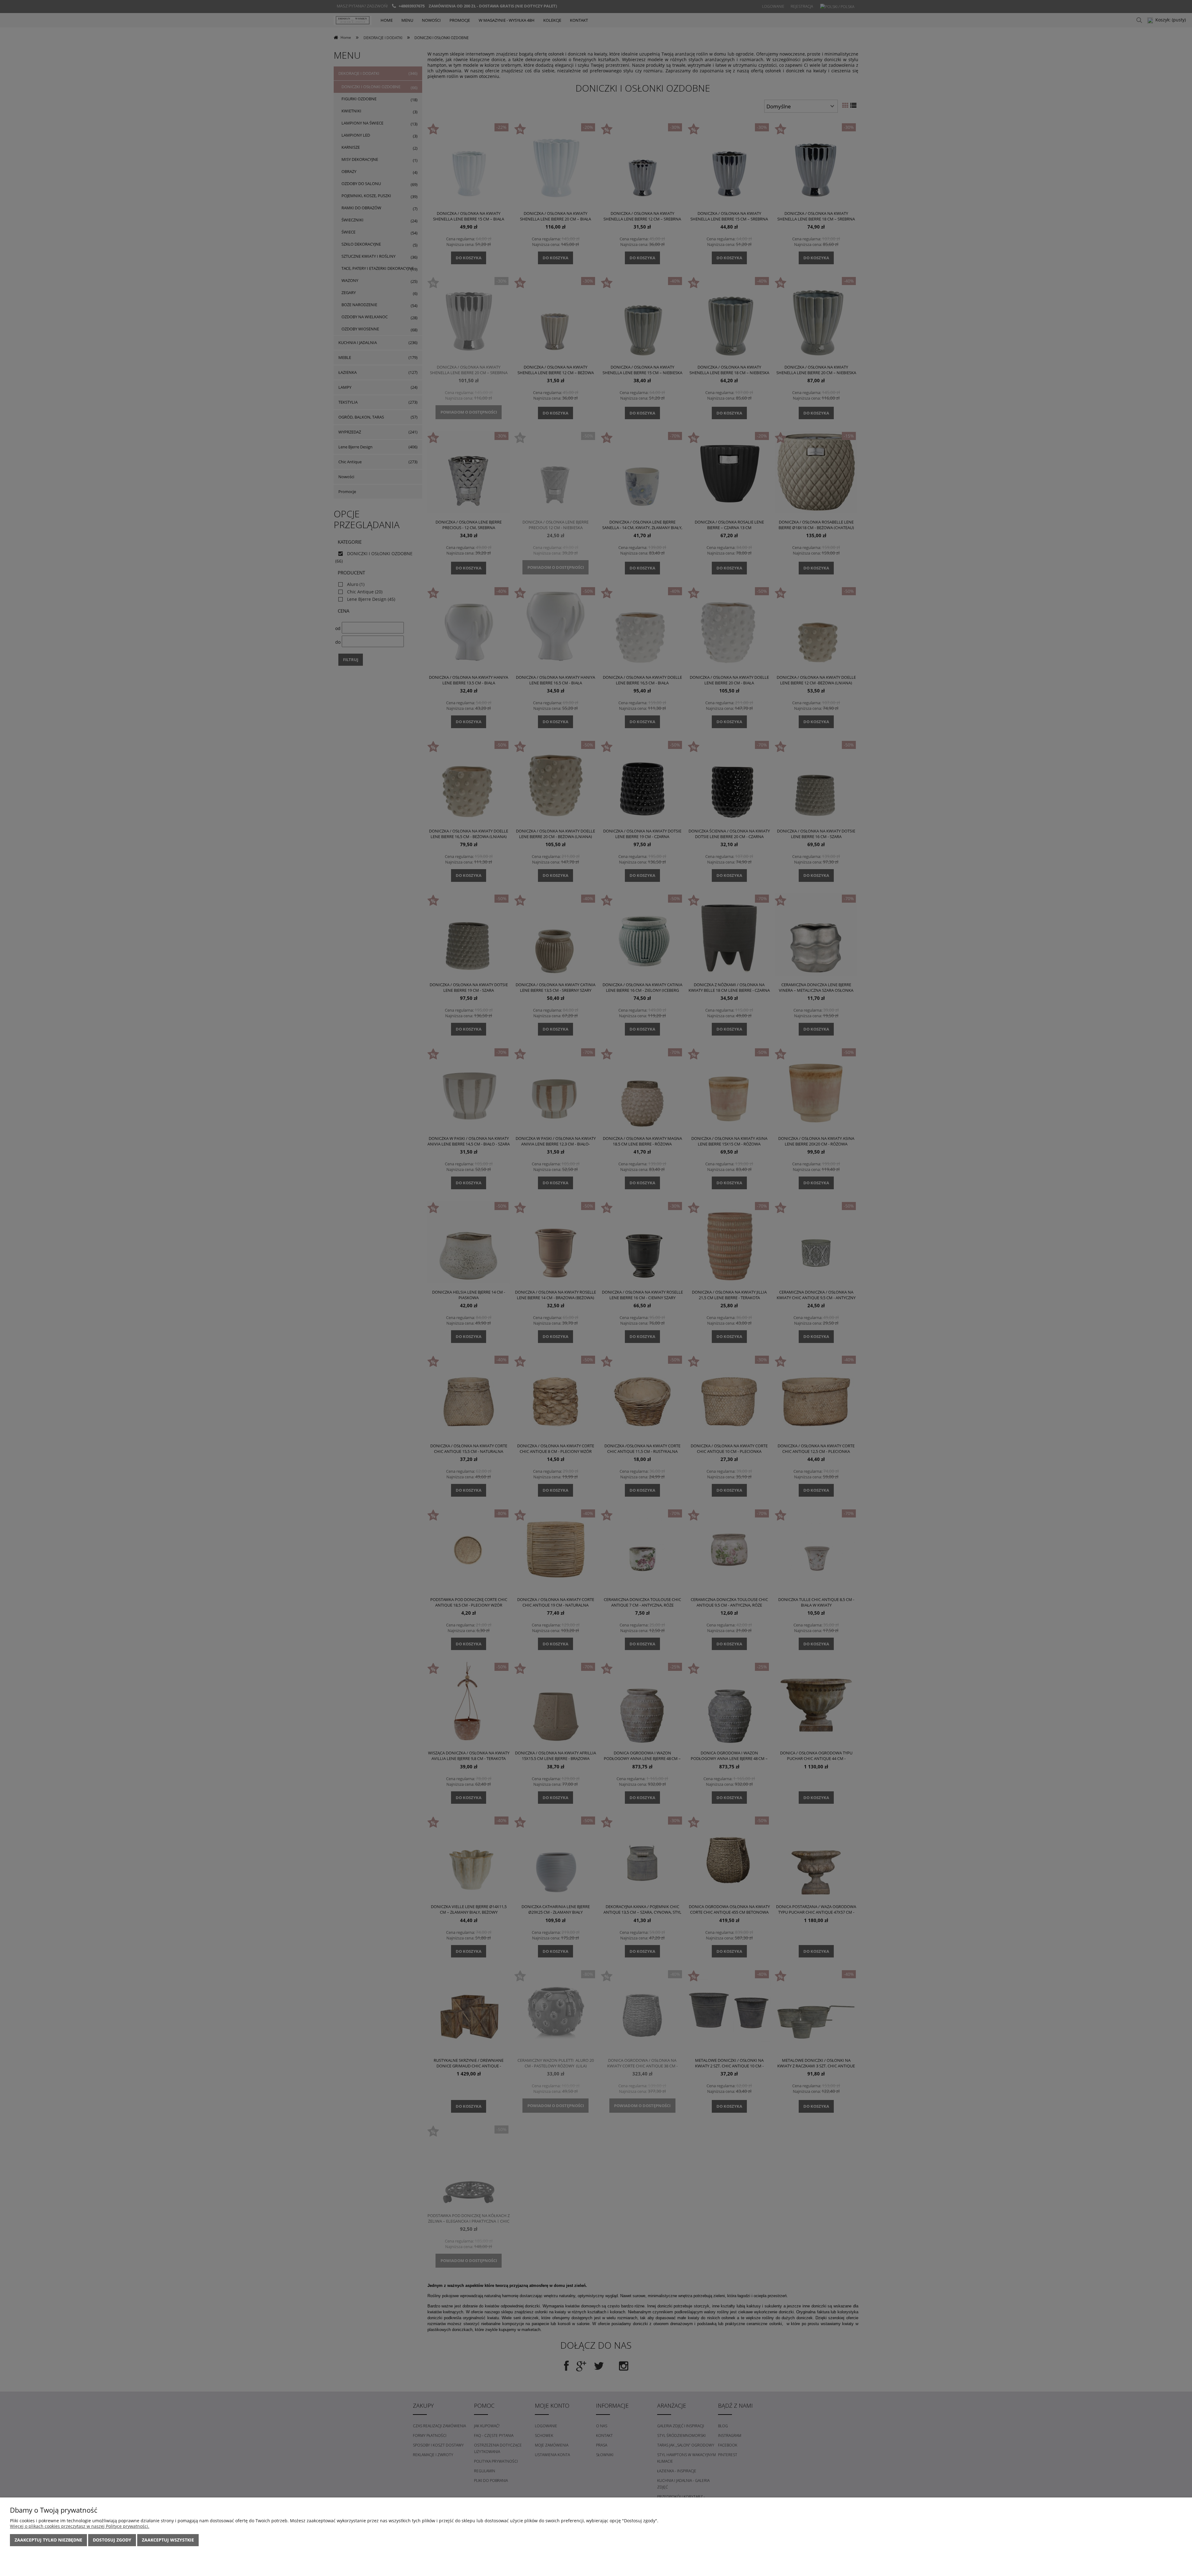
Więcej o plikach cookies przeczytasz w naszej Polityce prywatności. (80, 2526)
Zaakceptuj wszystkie (168, 2540)
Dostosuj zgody (112, 2540)
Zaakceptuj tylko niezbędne (48, 2540)
